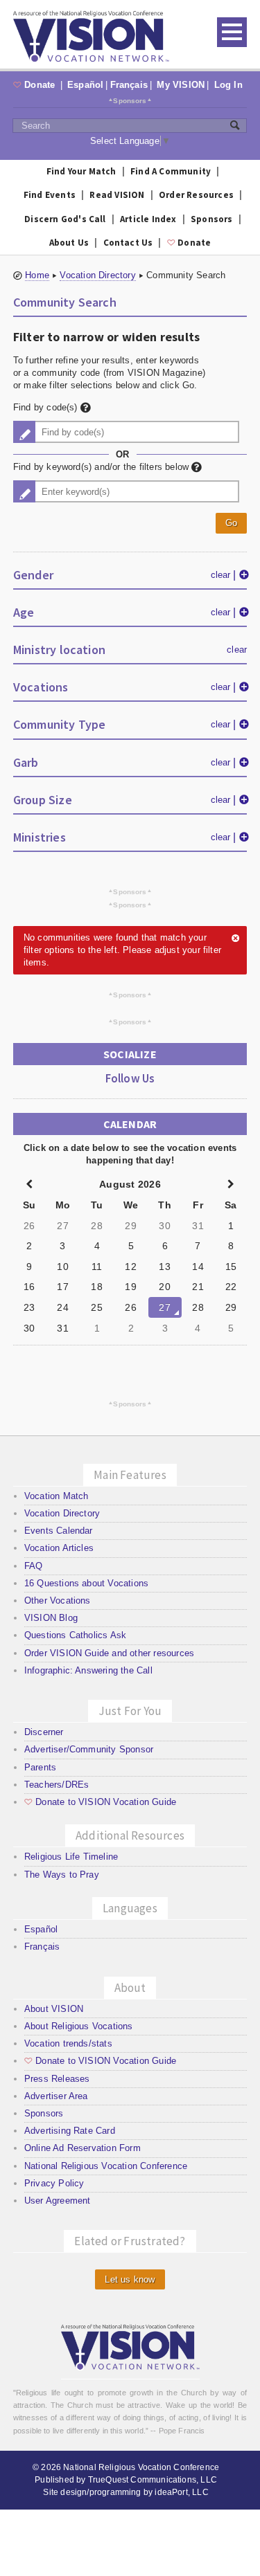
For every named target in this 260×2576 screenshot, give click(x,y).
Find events (50, 195)
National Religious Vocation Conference (106, 2166)
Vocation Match (57, 1496)
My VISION (181, 85)
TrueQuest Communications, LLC (153, 2480)
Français (129, 85)
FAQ (34, 1566)
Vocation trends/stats (68, 2043)
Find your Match (81, 171)
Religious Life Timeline (71, 1857)
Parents (40, 1767)
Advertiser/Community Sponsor (89, 1749)
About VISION (54, 2009)
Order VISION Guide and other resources (109, 1653)
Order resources (196, 195)
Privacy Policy (54, 2183)
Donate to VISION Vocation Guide (100, 1802)
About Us (69, 243)
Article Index (148, 219)
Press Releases (57, 2079)
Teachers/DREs (57, 1785)
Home (37, 275)
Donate (36, 85)
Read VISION (117, 195)
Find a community (171, 171)
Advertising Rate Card (70, 2131)
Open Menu (232, 32)
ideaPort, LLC (181, 2492)
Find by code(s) (47, 407)
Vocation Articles (59, 1548)
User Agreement (58, 2201)
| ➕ (241, 574)
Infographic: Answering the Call (88, 1670)
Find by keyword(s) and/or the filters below (103, 467)
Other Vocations (58, 1600)
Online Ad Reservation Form (83, 2148)
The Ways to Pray (62, 1875)
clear (221, 575)
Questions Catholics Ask (76, 1635)
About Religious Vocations (79, 2026)
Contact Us (128, 243)
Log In (228, 85)
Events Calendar (59, 1531)
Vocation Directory (98, 275)
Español (85, 85)
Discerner (44, 1732)
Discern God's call (65, 219)
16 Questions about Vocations (86, 1583)
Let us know (130, 2279)
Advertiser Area (56, 2096)
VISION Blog (51, 1618)
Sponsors (130, 100)
